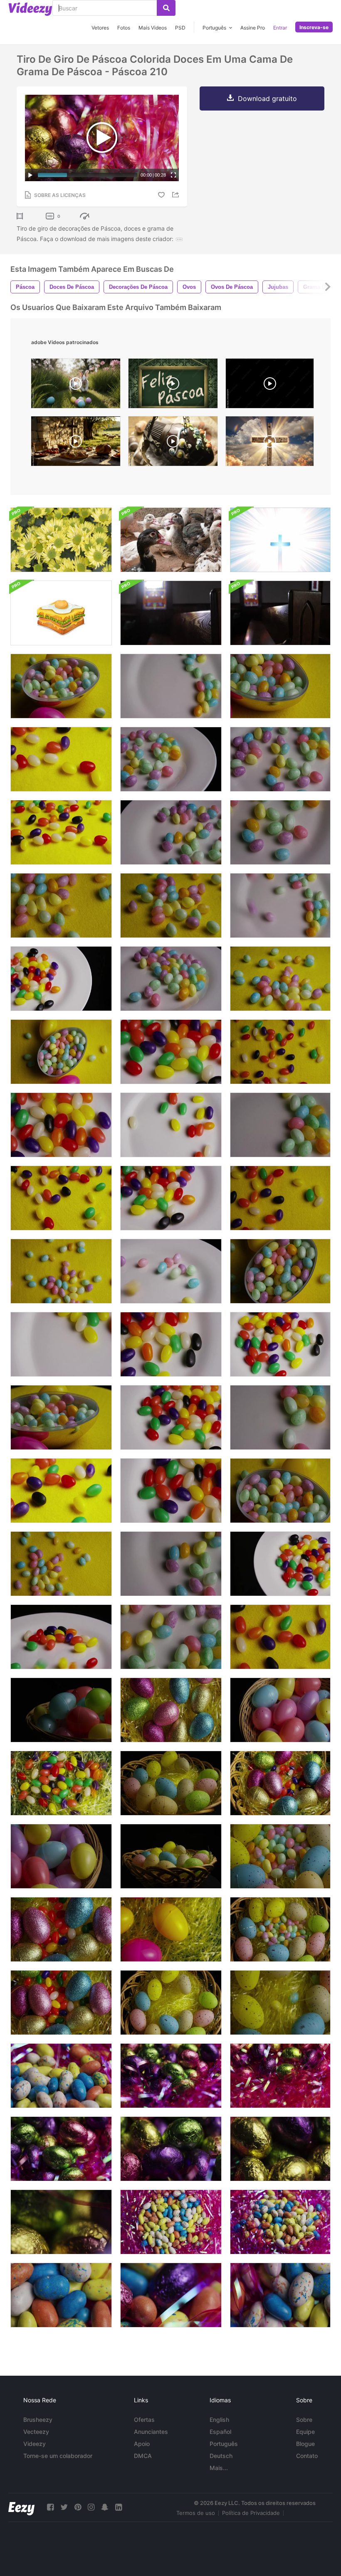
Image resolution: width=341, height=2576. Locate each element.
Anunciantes (151, 2432)
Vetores (100, 28)
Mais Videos (153, 28)
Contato (307, 2456)
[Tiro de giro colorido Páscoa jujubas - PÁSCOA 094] (61, 1344)
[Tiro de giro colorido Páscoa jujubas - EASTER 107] (171, 686)
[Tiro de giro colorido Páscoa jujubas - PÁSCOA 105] (280, 1417)
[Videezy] (30, 9)
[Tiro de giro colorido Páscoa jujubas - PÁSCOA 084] (61, 832)
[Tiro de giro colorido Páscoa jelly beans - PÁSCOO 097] (171, 1271)
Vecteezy (36, 2432)
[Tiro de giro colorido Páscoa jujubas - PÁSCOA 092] (171, 1344)
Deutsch (221, 2456)
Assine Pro (253, 28)
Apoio (142, 2444)
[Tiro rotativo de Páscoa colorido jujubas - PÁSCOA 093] (171, 1491)
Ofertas (144, 2420)
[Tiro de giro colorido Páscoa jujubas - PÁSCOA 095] (171, 1125)
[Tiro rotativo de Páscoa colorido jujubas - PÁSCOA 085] (61, 979)
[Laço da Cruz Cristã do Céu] (280, 540)
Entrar (280, 28)
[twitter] (64, 2507)
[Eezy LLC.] (21, 2507)
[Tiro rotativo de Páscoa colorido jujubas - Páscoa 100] (171, 832)
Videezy (35, 2444)
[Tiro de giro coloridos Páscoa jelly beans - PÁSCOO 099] (171, 759)
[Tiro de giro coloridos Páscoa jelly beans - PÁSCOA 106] (280, 1125)
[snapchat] (105, 2507)
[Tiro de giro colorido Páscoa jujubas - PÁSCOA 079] (280, 1198)
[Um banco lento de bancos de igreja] (171, 613)
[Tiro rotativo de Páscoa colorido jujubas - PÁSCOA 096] (61, 1637)
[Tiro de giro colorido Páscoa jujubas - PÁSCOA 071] (61, 1417)
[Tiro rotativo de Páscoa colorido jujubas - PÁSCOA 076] (61, 1271)
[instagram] (91, 2507)
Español (220, 2432)
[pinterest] (78, 2507)
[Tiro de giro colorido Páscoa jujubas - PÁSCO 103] (280, 832)
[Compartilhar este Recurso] (177, 195)
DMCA (143, 2456)
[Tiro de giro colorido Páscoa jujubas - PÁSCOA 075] (61, 905)
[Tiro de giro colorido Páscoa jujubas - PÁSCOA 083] (61, 1491)
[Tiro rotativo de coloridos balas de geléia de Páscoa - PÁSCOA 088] (171, 1198)
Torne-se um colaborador (58, 2456)
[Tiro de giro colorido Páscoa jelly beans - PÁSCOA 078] (280, 1052)
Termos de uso (196, 2513)
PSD (180, 28)
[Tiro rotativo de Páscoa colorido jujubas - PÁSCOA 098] (171, 979)
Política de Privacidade (251, 2513)
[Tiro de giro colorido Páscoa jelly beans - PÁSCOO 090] (280, 1344)
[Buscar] (166, 8)
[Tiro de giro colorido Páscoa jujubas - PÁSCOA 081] (61, 1198)
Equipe (305, 2432)
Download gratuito (267, 98)
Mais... (219, 2468)
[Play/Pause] (30, 175)
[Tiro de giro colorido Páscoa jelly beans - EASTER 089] (171, 1052)
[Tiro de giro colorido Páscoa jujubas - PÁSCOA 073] (280, 979)
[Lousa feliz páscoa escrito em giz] (173, 385)
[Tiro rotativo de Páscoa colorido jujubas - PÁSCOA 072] (280, 686)
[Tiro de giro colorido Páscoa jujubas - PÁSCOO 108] (280, 905)
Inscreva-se (314, 27)
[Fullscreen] (173, 175)
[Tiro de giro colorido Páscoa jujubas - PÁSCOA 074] (171, 905)
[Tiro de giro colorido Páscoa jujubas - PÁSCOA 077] (61, 1564)
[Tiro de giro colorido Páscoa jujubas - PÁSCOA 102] (171, 1564)
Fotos (124, 28)
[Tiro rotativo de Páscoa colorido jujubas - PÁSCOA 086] (280, 1564)
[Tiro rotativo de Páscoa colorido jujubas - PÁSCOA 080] (280, 1637)
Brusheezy (38, 2420)
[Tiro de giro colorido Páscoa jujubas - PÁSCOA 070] (61, 686)
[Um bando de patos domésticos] (171, 540)
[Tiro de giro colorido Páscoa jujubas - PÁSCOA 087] (171, 1417)
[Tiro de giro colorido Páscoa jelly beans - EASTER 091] (61, 1125)
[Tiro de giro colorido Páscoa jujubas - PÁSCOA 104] (171, 1637)
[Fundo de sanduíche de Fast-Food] (61, 613)
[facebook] (50, 2507)
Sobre (304, 2420)
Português (224, 2444)
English (219, 2420)
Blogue (305, 2444)
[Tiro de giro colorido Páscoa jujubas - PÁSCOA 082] (61, 759)
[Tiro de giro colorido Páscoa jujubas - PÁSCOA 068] (280, 1271)
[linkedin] (119, 2507)
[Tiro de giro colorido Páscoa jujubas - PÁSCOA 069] (280, 1491)
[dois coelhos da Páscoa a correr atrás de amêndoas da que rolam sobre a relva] (76, 385)
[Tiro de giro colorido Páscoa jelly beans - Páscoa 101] (280, 759)
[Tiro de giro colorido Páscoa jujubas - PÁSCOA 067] (61, 1052)
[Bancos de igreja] (280, 613)
